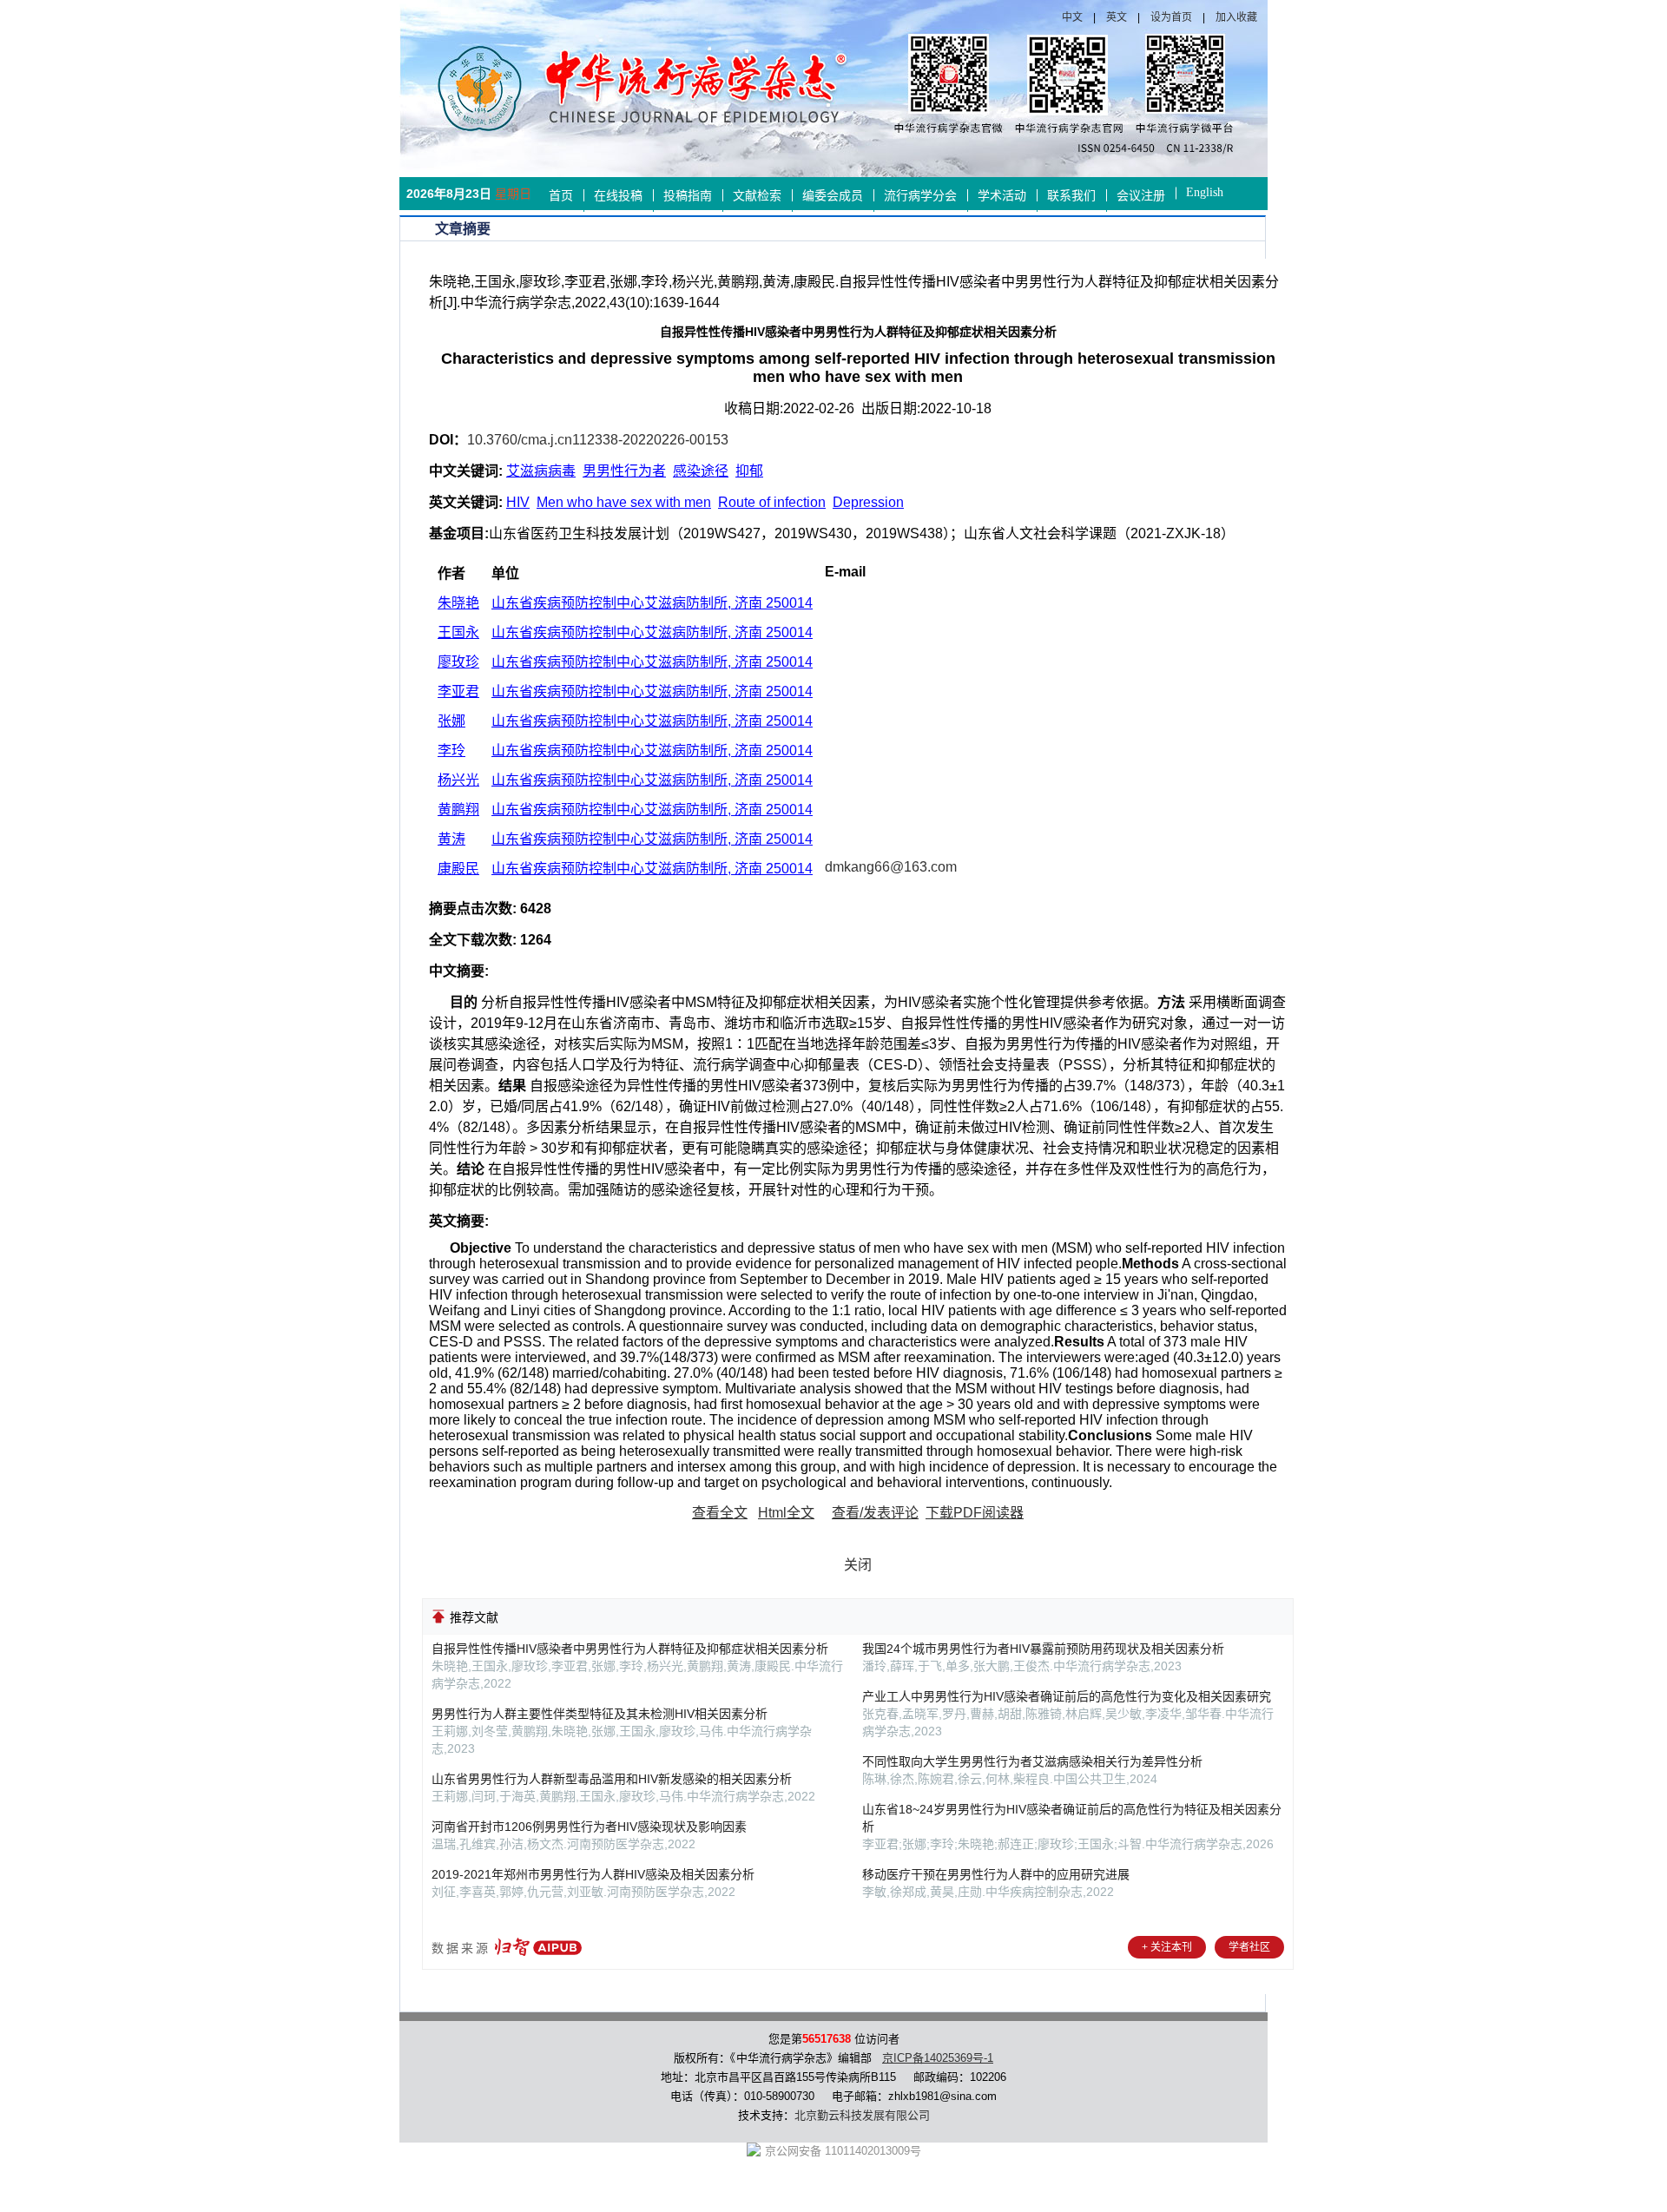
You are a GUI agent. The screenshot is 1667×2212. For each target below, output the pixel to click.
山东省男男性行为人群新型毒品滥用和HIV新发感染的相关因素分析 (612, 1779)
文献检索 (757, 196)
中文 (1072, 17)
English (1205, 192)
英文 (1117, 17)
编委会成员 (833, 196)
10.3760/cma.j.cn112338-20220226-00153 (598, 440)
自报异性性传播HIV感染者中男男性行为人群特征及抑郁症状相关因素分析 (630, 1649)
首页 (561, 196)
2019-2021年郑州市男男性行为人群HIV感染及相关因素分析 (593, 1874)
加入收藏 (1236, 17)
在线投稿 (618, 196)
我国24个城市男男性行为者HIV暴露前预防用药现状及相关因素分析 (1043, 1649)
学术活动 (1002, 196)
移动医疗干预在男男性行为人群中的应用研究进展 (996, 1874)
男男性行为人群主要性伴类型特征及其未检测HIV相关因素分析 (600, 1714)
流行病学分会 (920, 196)
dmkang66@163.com (891, 867)
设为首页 (1171, 17)
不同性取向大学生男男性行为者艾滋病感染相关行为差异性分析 (1032, 1761)
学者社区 (1249, 1947)
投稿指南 (688, 196)
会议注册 (1141, 196)
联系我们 (1071, 196)
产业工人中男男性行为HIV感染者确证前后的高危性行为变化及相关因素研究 (1067, 1696)
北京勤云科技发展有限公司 (862, 2115)
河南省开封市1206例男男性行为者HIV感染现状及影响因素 (589, 1827)
